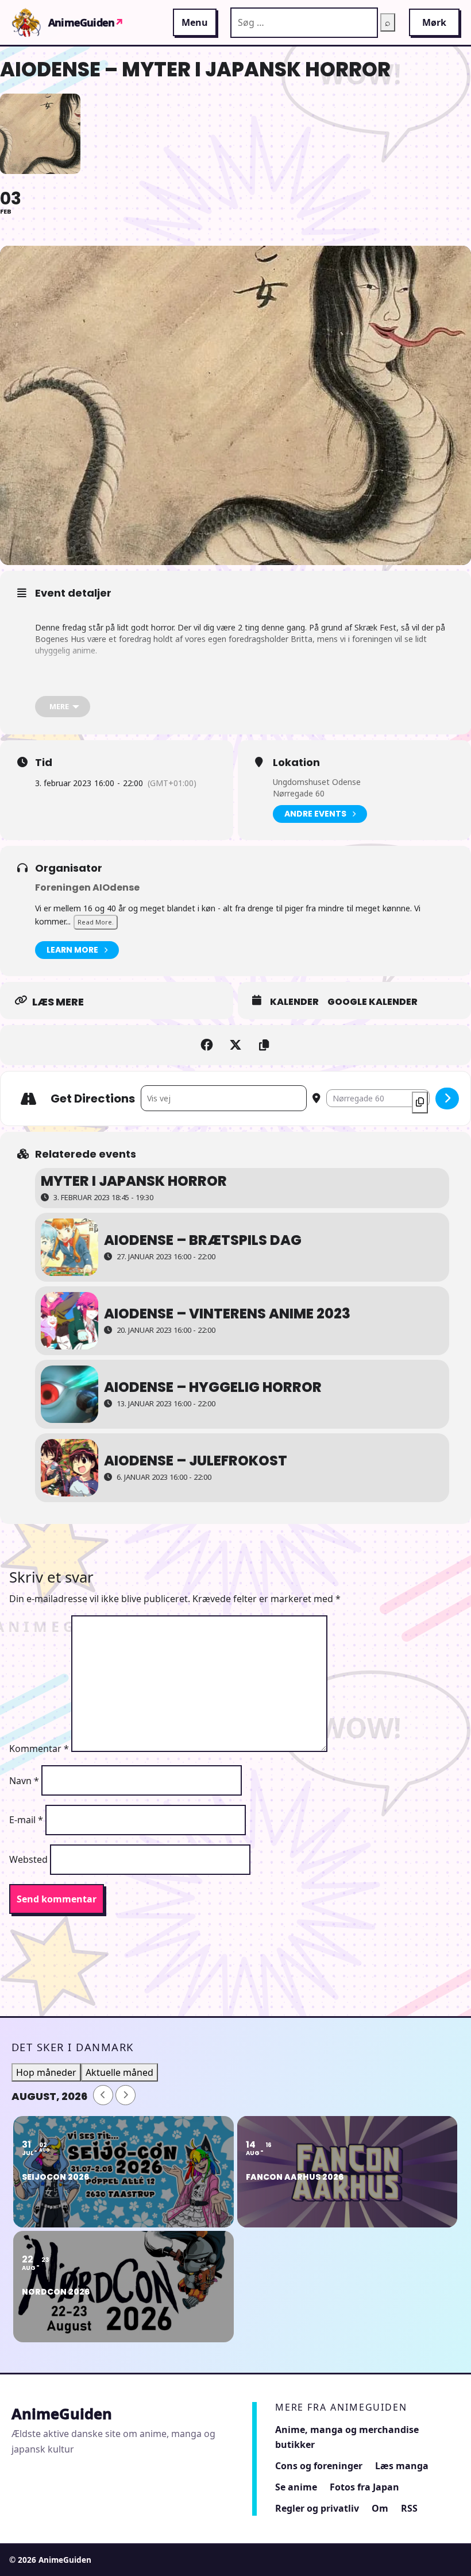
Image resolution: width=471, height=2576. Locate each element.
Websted (28, 1859)
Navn (24, 1781)
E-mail (26, 1820)
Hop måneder (46, 2072)
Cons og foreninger (319, 2466)
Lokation (296, 763)
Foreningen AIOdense (87, 887)
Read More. (96, 922)
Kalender (294, 1002)
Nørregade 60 (299, 793)
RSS (409, 2508)
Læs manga (402, 2466)
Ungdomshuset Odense (317, 782)
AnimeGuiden (86, 22)
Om (380, 2508)
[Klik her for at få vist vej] (447, 1099)
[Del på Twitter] (235, 1045)
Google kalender (372, 1002)
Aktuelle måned (119, 2072)
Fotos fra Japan (364, 2487)
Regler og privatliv (317, 2508)
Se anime (296, 2487)
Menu (195, 22)
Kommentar (39, 1749)
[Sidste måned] (103, 2095)
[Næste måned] (126, 2095)
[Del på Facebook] (207, 1045)
